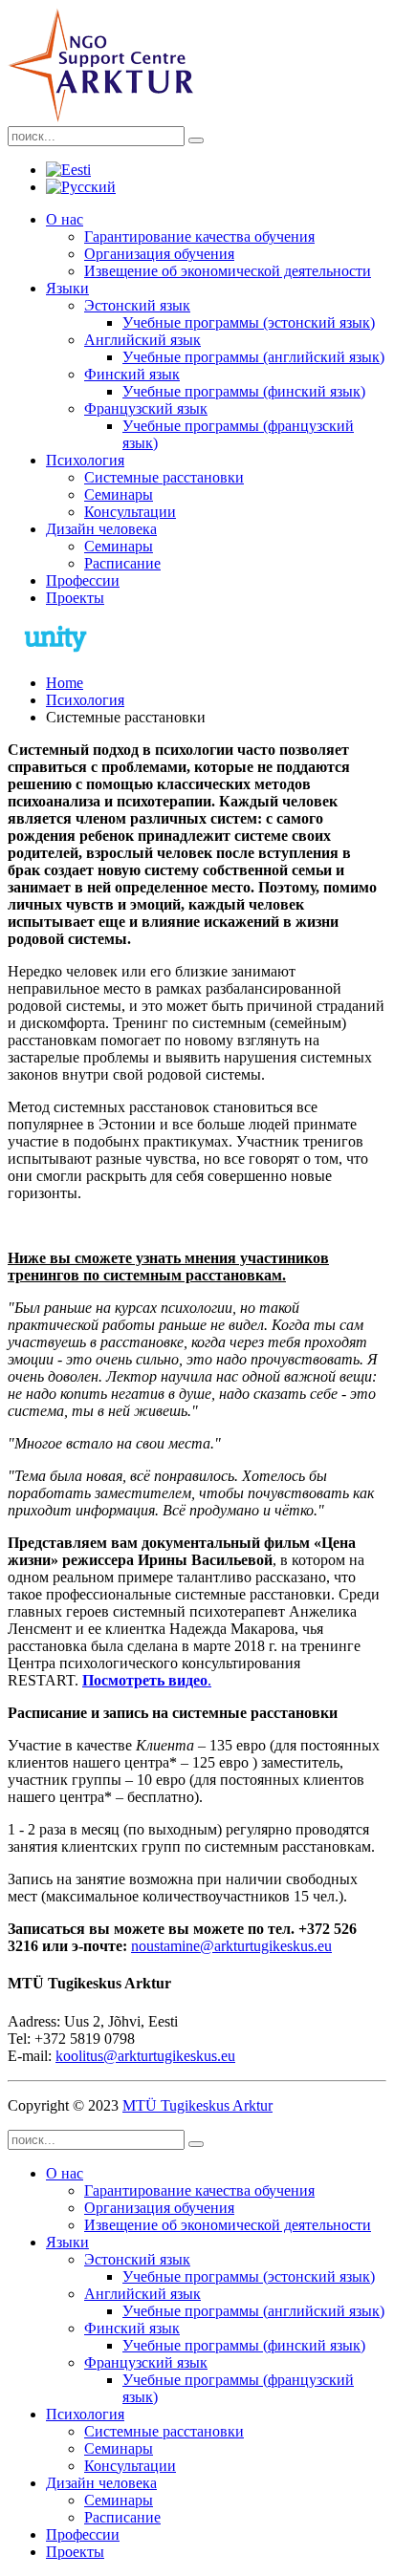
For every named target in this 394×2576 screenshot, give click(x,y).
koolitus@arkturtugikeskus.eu (145, 2056)
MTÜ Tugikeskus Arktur (197, 2105)
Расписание (122, 563)
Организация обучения (159, 254)
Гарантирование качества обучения (199, 236)
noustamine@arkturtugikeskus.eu (231, 1946)
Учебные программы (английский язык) (253, 357)
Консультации (130, 512)
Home (65, 683)
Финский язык (132, 374)
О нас (65, 219)
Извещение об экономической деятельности (228, 271)
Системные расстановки (164, 477)
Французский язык (146, 408)
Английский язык (142, 340)
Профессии (83, 580)
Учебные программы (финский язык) (244, 391)
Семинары (119, 494)
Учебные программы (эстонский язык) (249, 322)
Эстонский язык (137, 305)
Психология (85, 460)
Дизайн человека (101, 529)
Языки (67, 288)
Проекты (75, 598)
